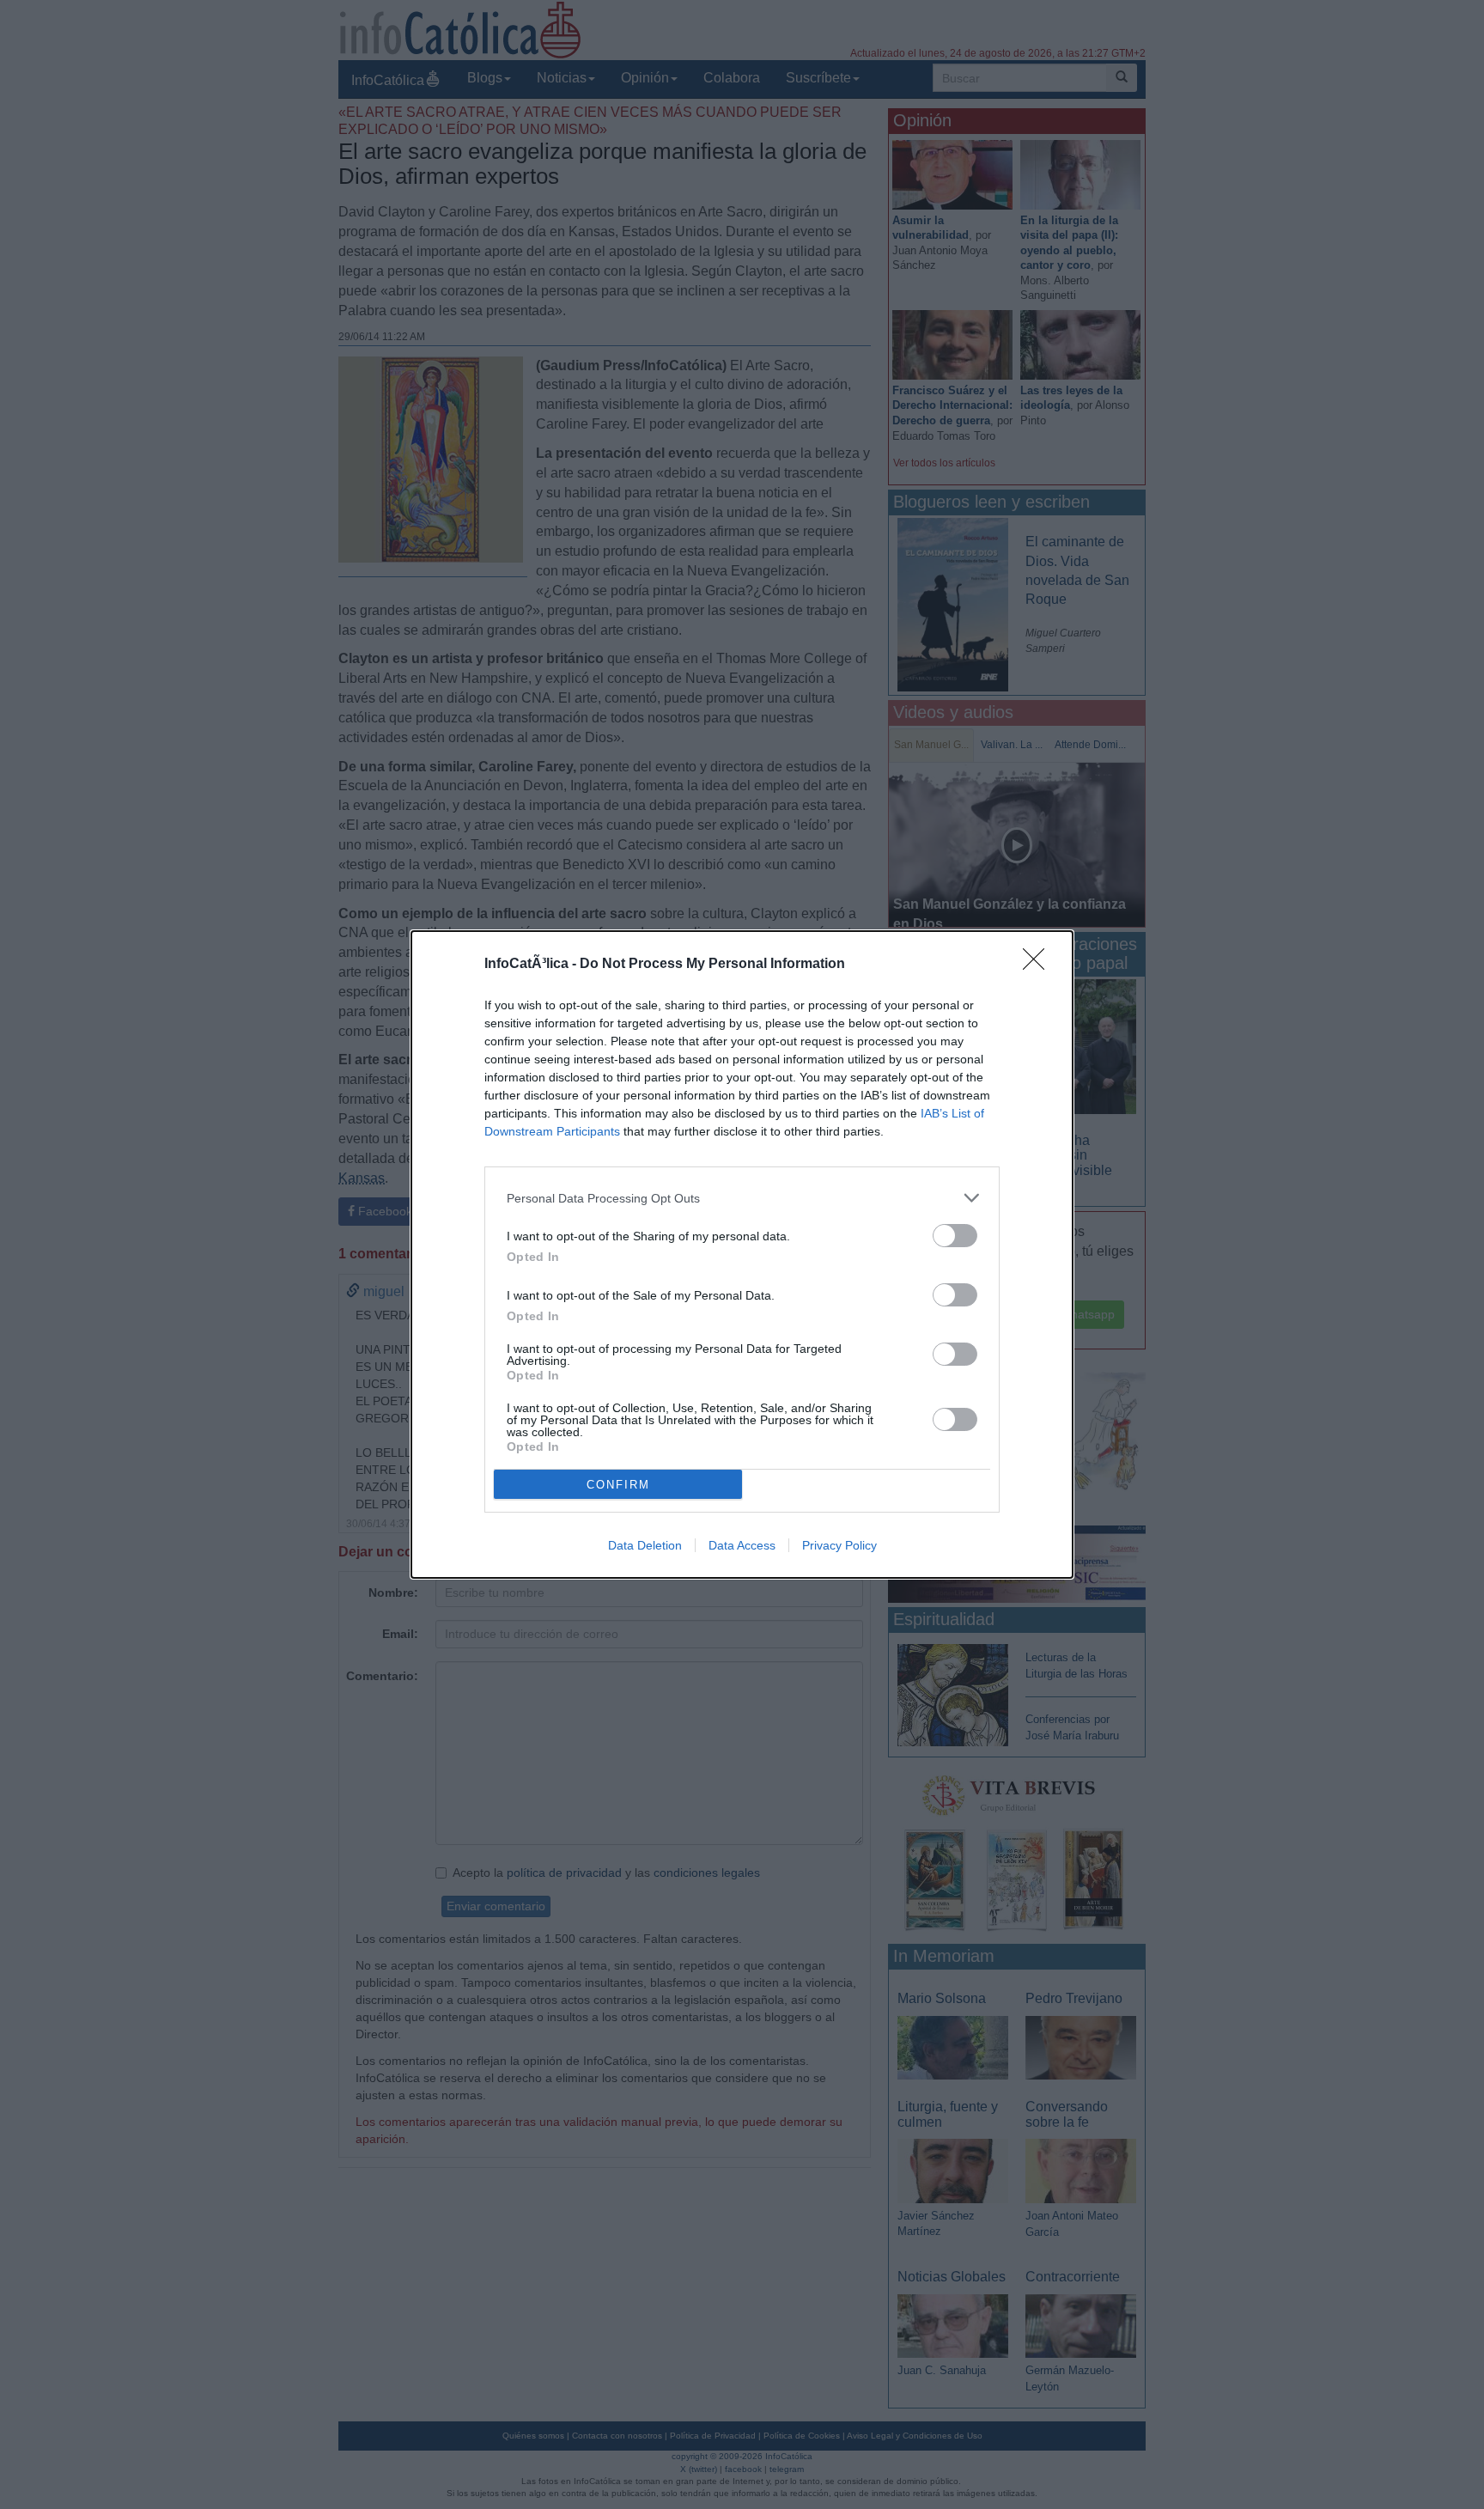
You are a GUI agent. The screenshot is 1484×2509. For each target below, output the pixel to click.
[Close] (1039, 965)
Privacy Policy (839, 1545)
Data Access (742, 1545)
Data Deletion (645, 1545)
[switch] (955, 1236)
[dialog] (742, 1254)
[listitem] (742, 1198)
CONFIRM (618, 1485)
